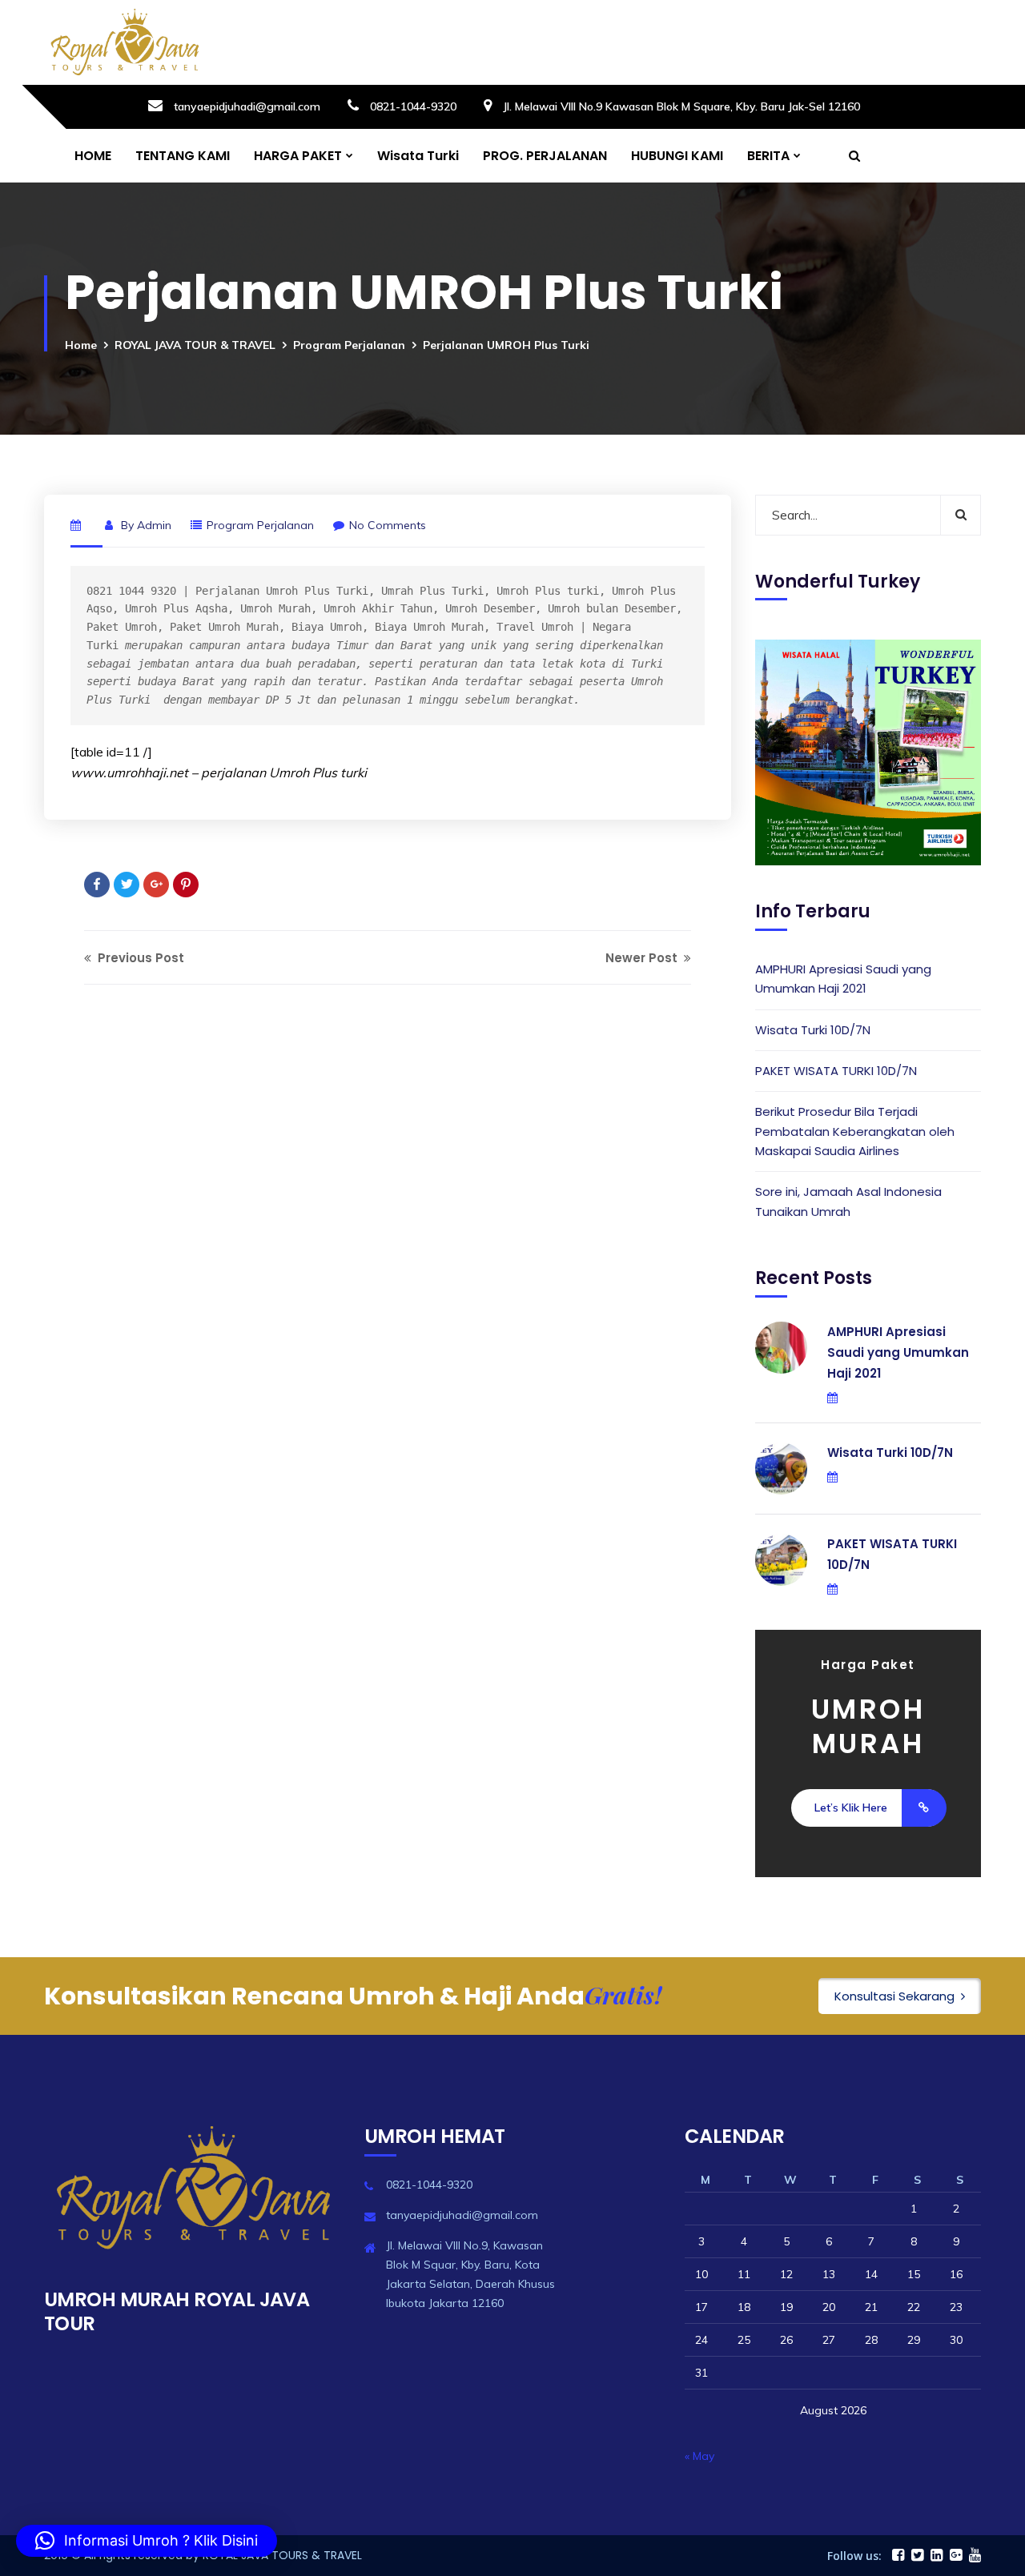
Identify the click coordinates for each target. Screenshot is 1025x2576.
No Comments (388, 525)
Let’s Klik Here (851, 1808)
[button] (147, 2541)
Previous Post (139, 958)
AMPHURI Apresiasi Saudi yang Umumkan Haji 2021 (843, 979)
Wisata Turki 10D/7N (813, 1030)
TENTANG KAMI (183, 156)
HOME (93, 156)
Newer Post (643, 958)
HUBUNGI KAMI (677, 156)
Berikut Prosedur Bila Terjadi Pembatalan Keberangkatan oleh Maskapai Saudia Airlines (855, 1131)
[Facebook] (97, 885)
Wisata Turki (418, 156)
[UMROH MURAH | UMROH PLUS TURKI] (124, 42)
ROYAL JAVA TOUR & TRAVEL (195, 345)
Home (81, 345)
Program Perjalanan (349, 345)
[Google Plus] (156, 885)
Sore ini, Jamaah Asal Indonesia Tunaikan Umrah (848, 1201)
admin (154, 525)
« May (699, 2456)
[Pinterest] (186, 885)
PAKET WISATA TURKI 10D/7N (836, 1071)
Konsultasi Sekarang (894, 1996)
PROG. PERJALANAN (545, 156)
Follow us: (854, 2556)
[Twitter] (127, 885)
